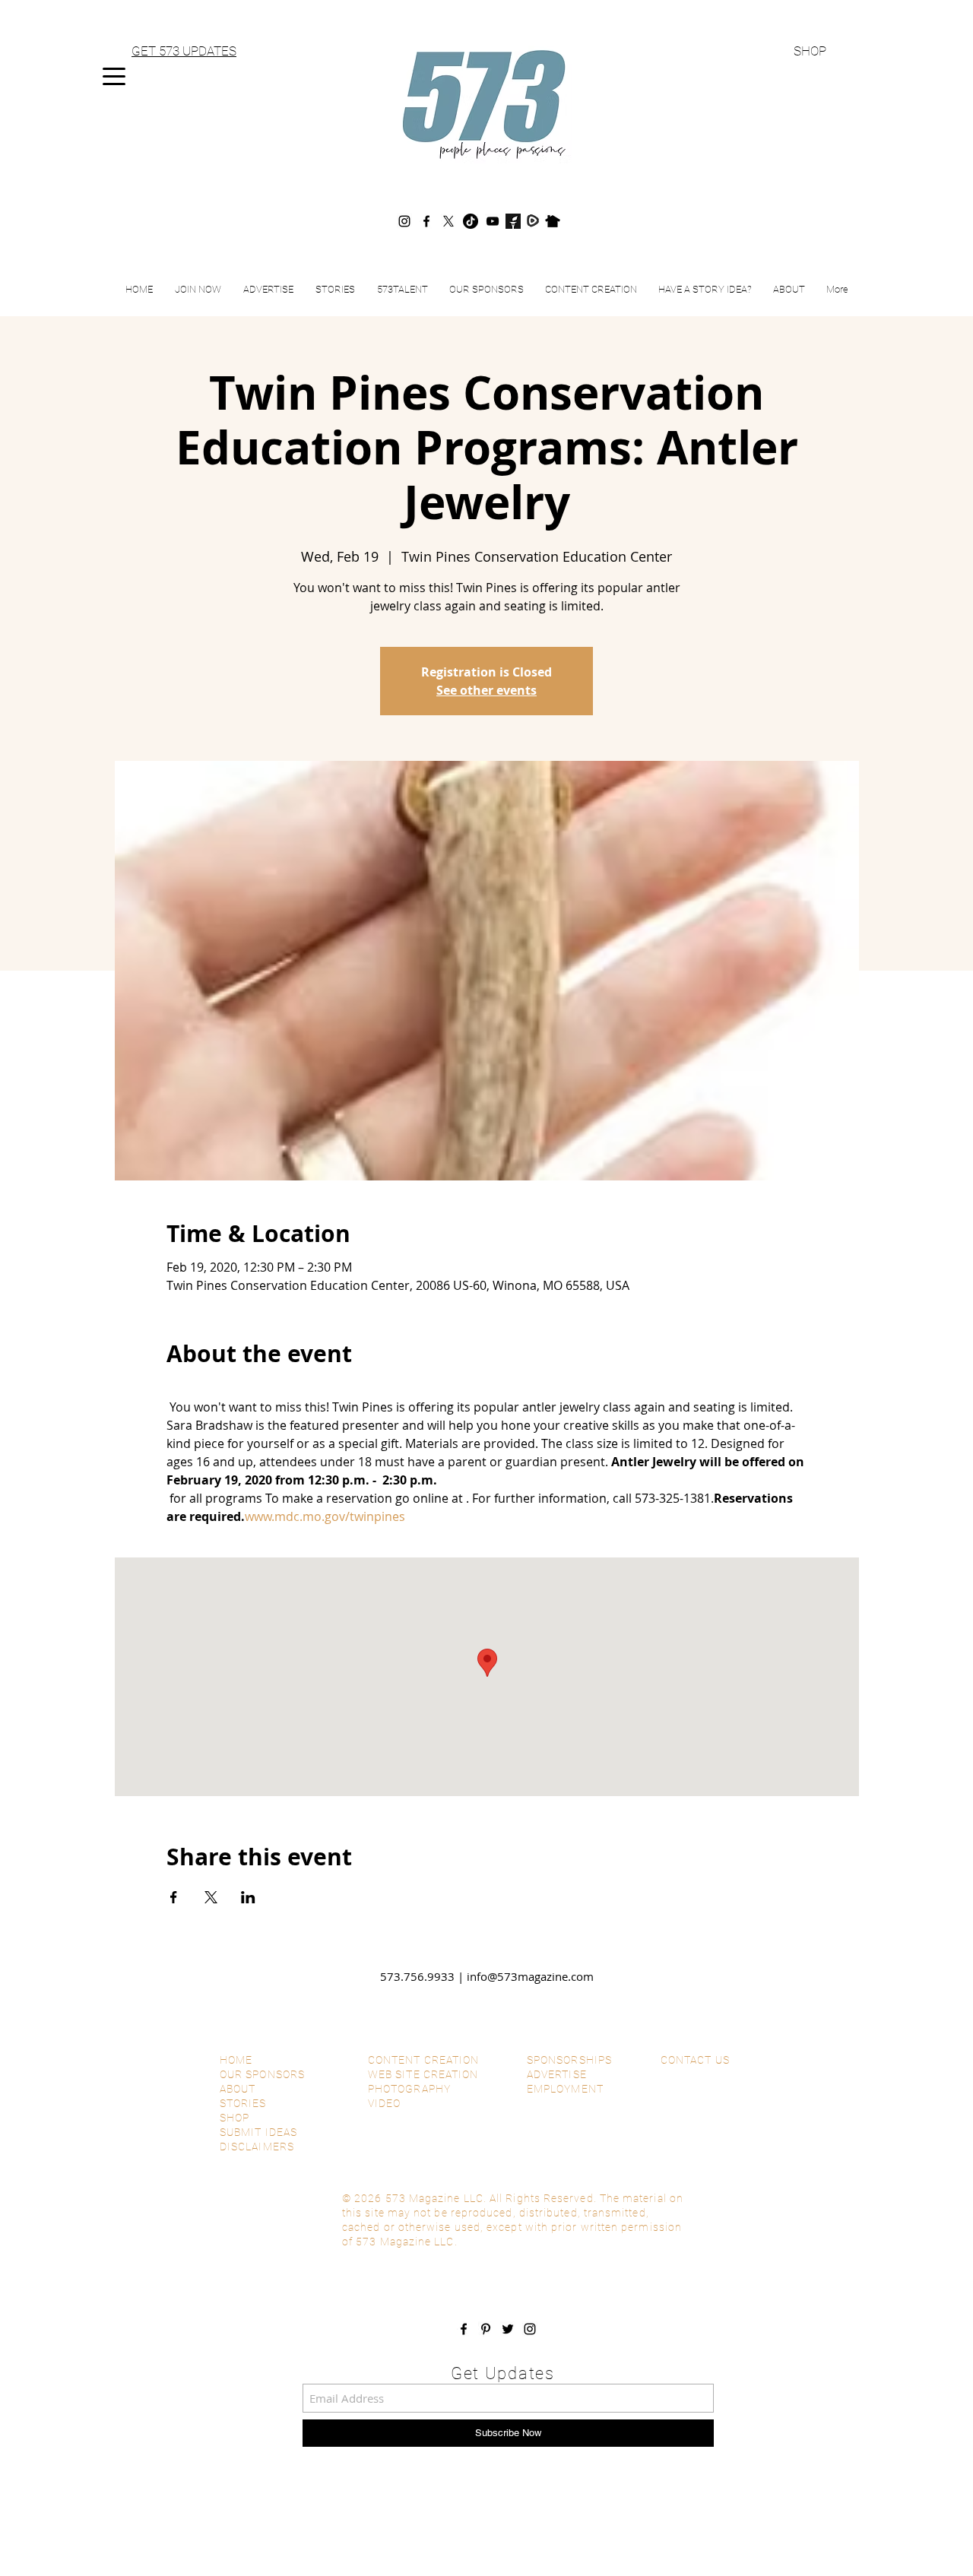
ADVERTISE (557, 2074)
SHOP (810, 51)
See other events (486, 690)
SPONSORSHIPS (569, 2060)
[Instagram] (404, 221)
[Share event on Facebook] (174, 1897)
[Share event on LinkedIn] (248, 1897)
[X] (448, 221)
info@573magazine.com (530, 1976)
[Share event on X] (211, 1897)
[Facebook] (426, 221)
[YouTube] (493, 221)
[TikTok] (471, 221)
